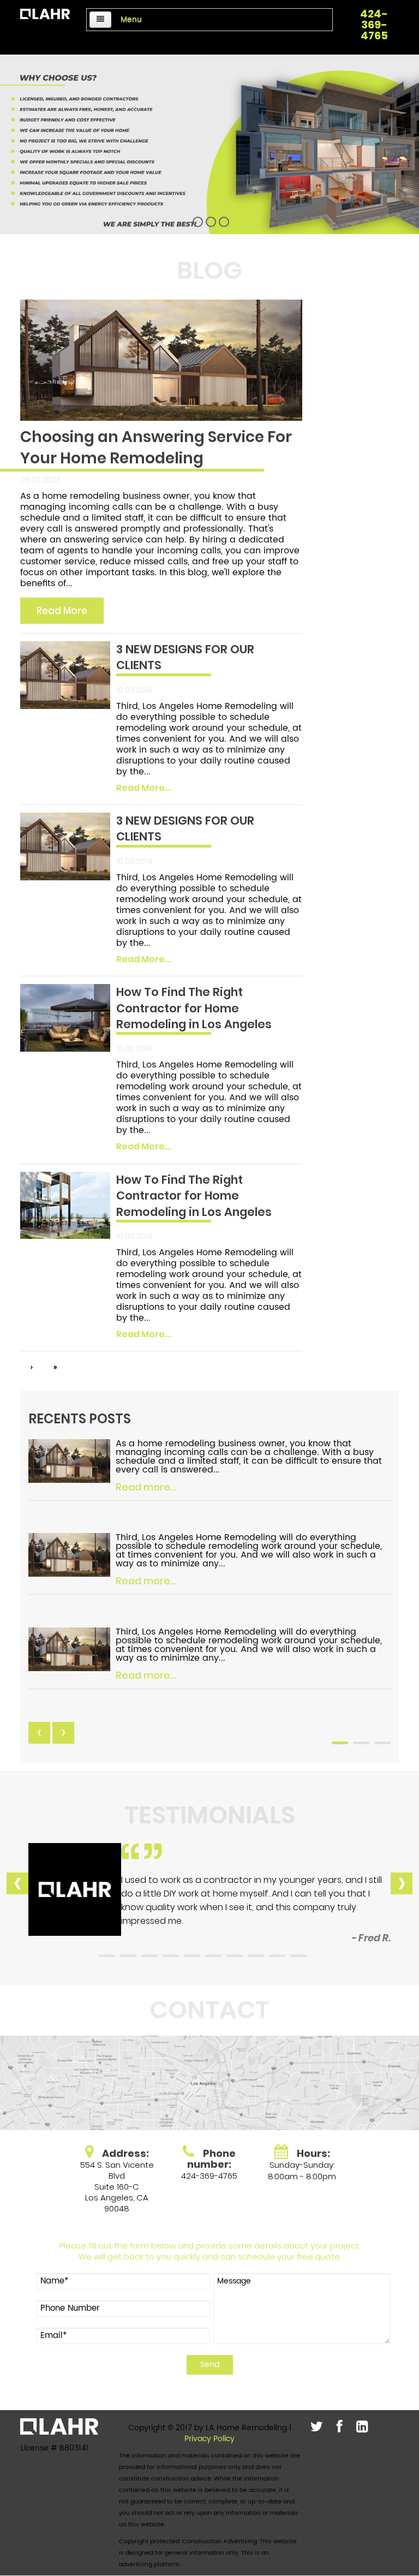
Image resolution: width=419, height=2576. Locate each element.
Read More (62, 611)
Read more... (146, 1487)
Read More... (144, 788)
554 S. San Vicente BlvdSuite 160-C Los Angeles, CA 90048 (117, 2187)
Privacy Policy (209, 2439)
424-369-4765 (374, 25)
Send (210, 2365)
